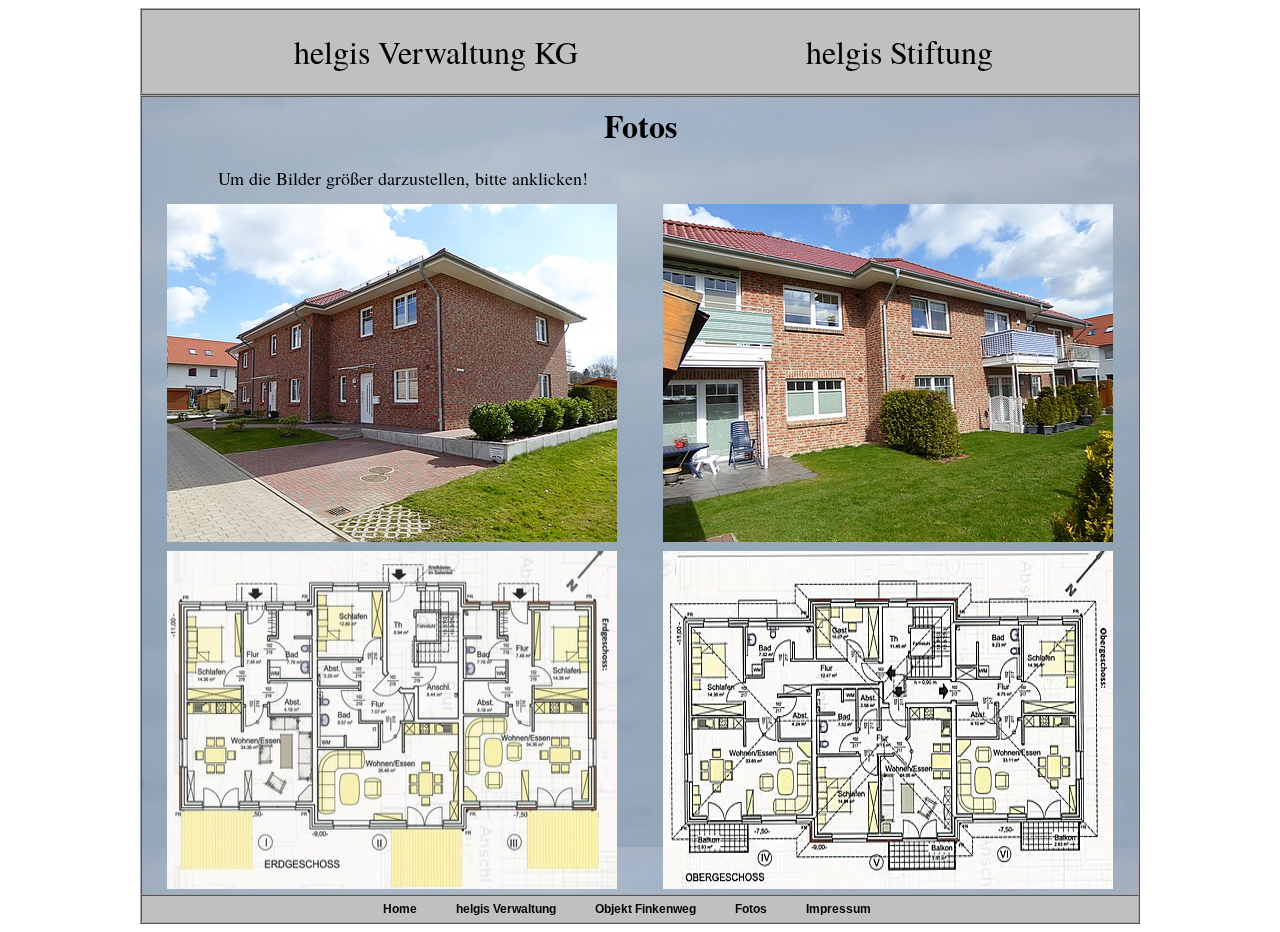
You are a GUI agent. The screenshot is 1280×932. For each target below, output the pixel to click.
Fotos (751, 909)
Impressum (838, 909)
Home (400, 909)
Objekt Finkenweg (645, 909)
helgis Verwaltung (506, 909)
